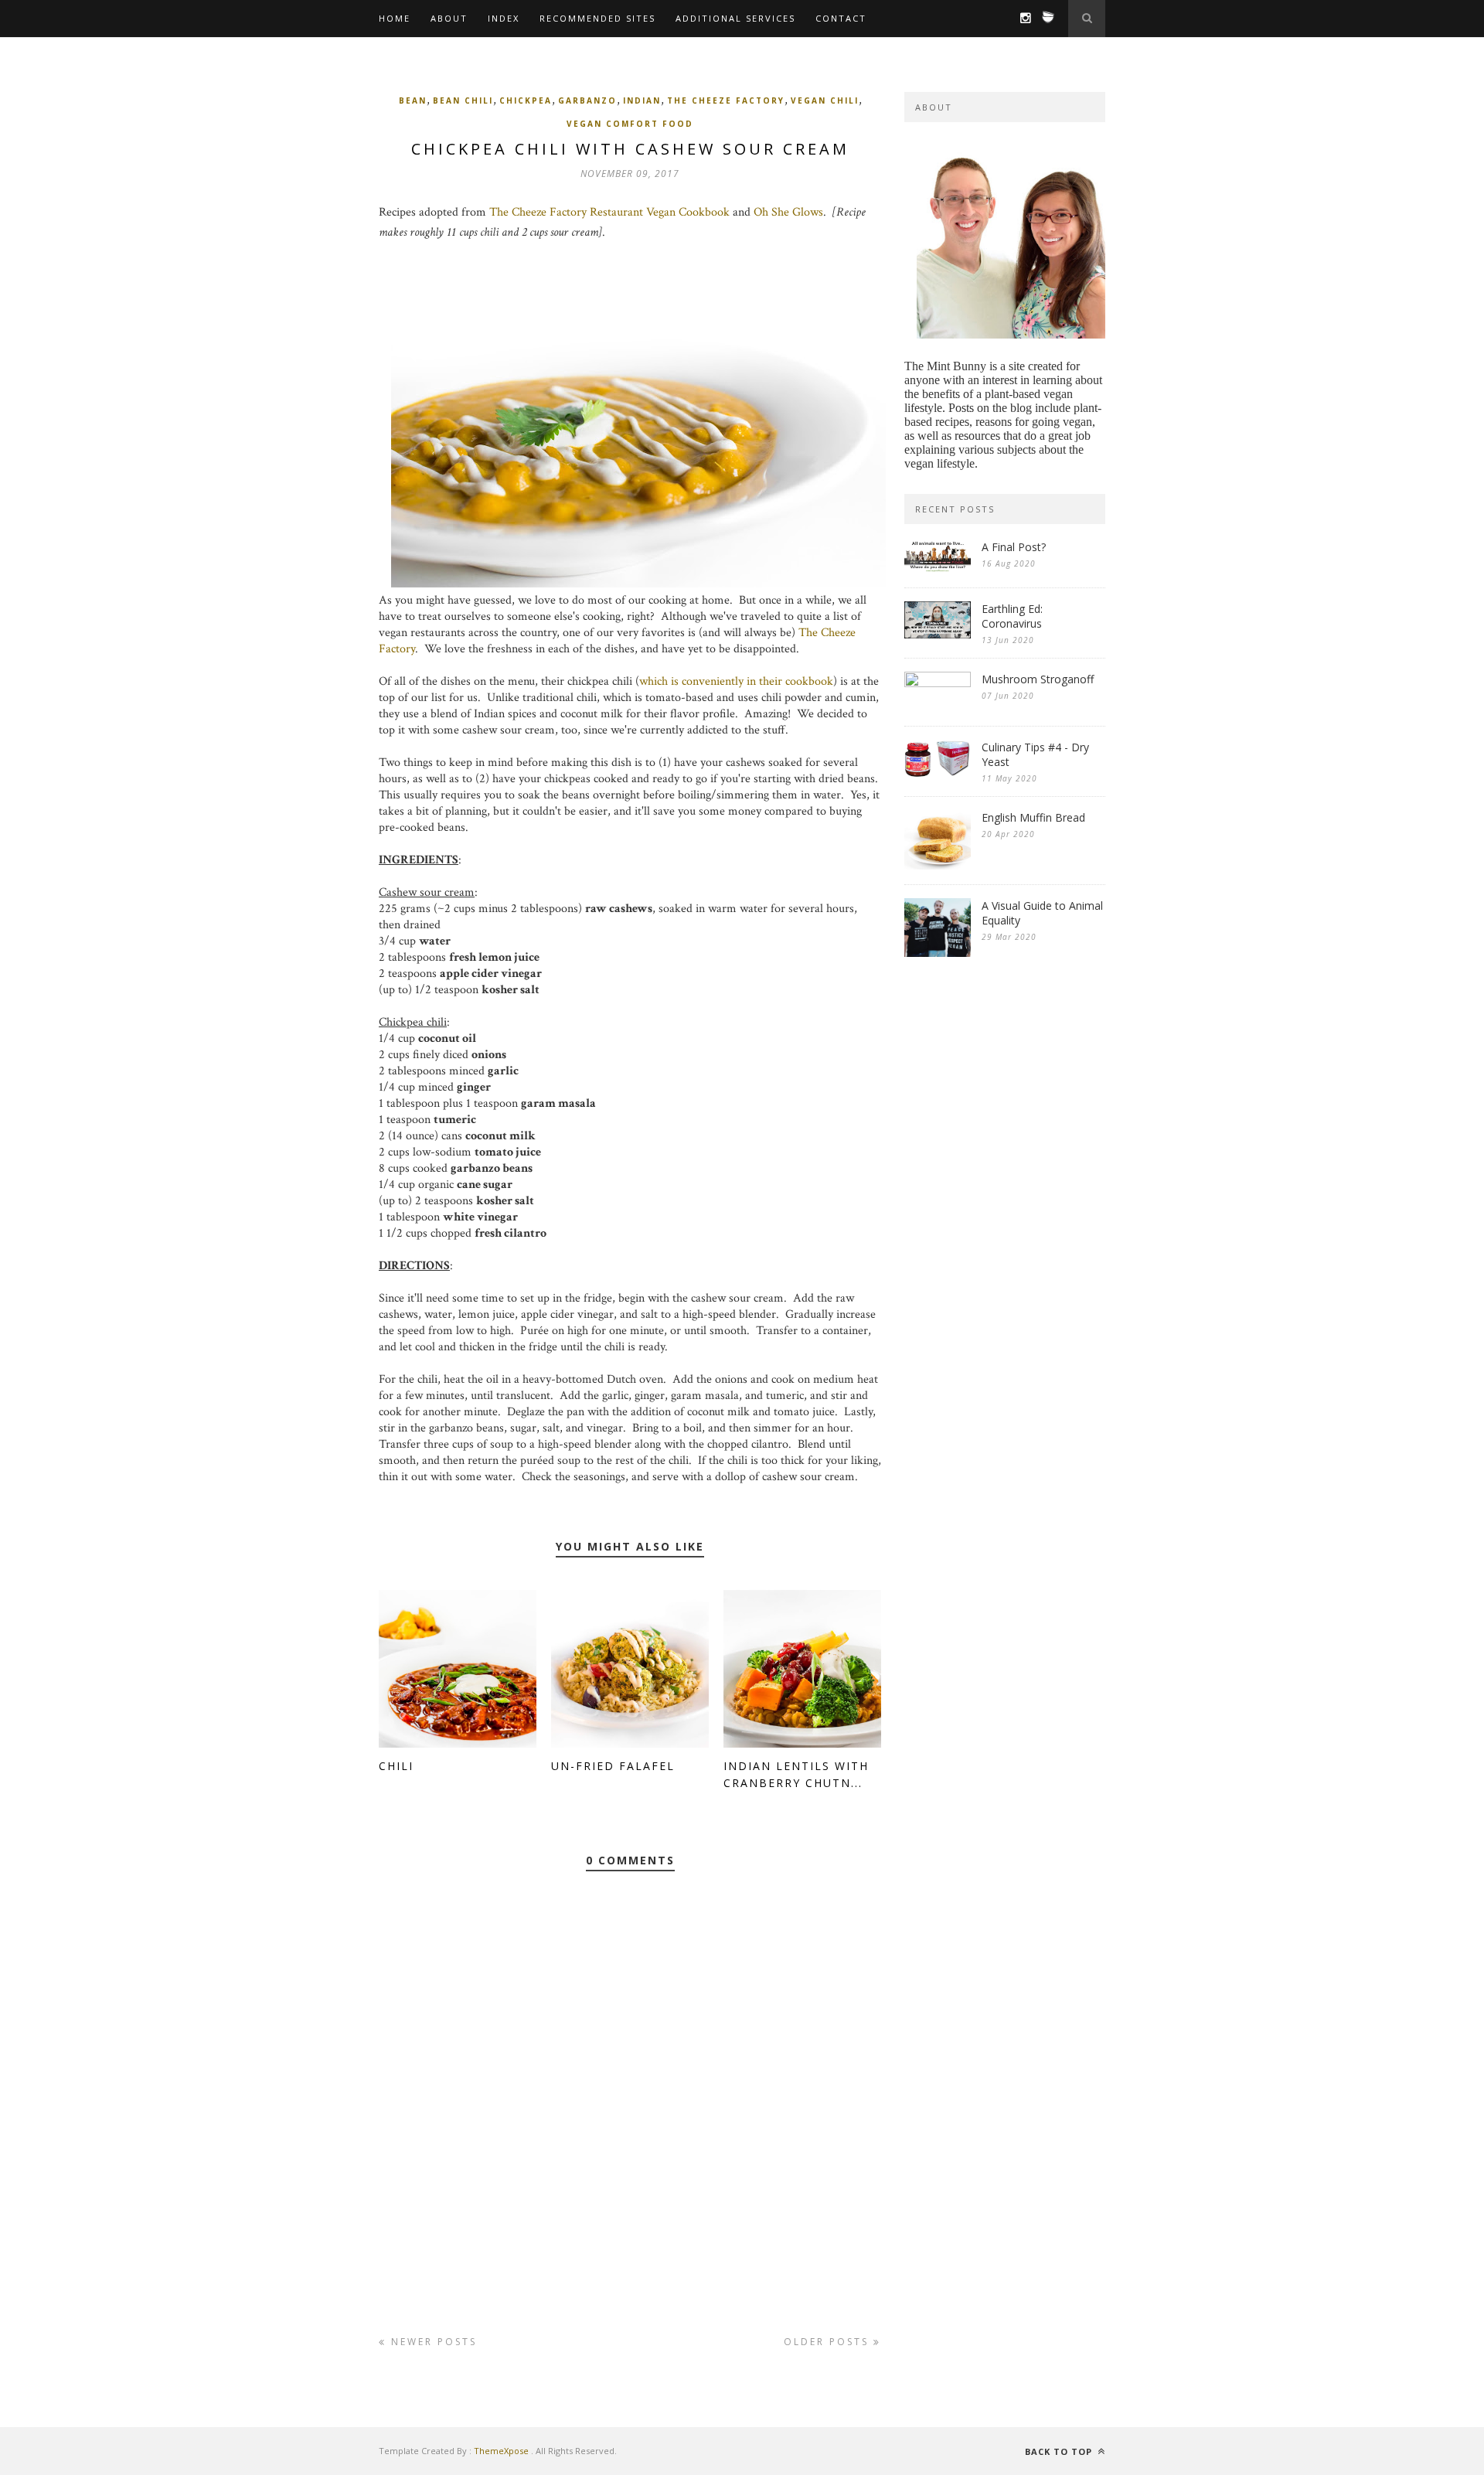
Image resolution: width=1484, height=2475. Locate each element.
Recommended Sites (597, 18)
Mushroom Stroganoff (1038, 679)
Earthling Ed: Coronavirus (1012, 616)
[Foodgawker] (1044, 23)
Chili (396, 1766)
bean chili (463, 100)
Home (395, 18)
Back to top (1060, 2451)
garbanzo (587, 100)
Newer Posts (432, 2342)
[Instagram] (1022, 19)
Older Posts (829, 2342)
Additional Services (735, 18)
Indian (642, 100)
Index (504, 18)
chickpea (526, 100)
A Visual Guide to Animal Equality (1042, 913)
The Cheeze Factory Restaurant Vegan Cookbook (609, 212)
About (449, 18)
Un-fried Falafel (613, 1766)
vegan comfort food (630, 124)
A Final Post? (1014, 547)
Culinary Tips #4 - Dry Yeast (1035, 754)
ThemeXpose (501, 2451)
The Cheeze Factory (726, 100)
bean (413, 100)
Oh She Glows (788, 212)
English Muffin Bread (1033, 817)
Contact (841, 18)
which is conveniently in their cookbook (736, 681)
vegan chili (825, 100)
